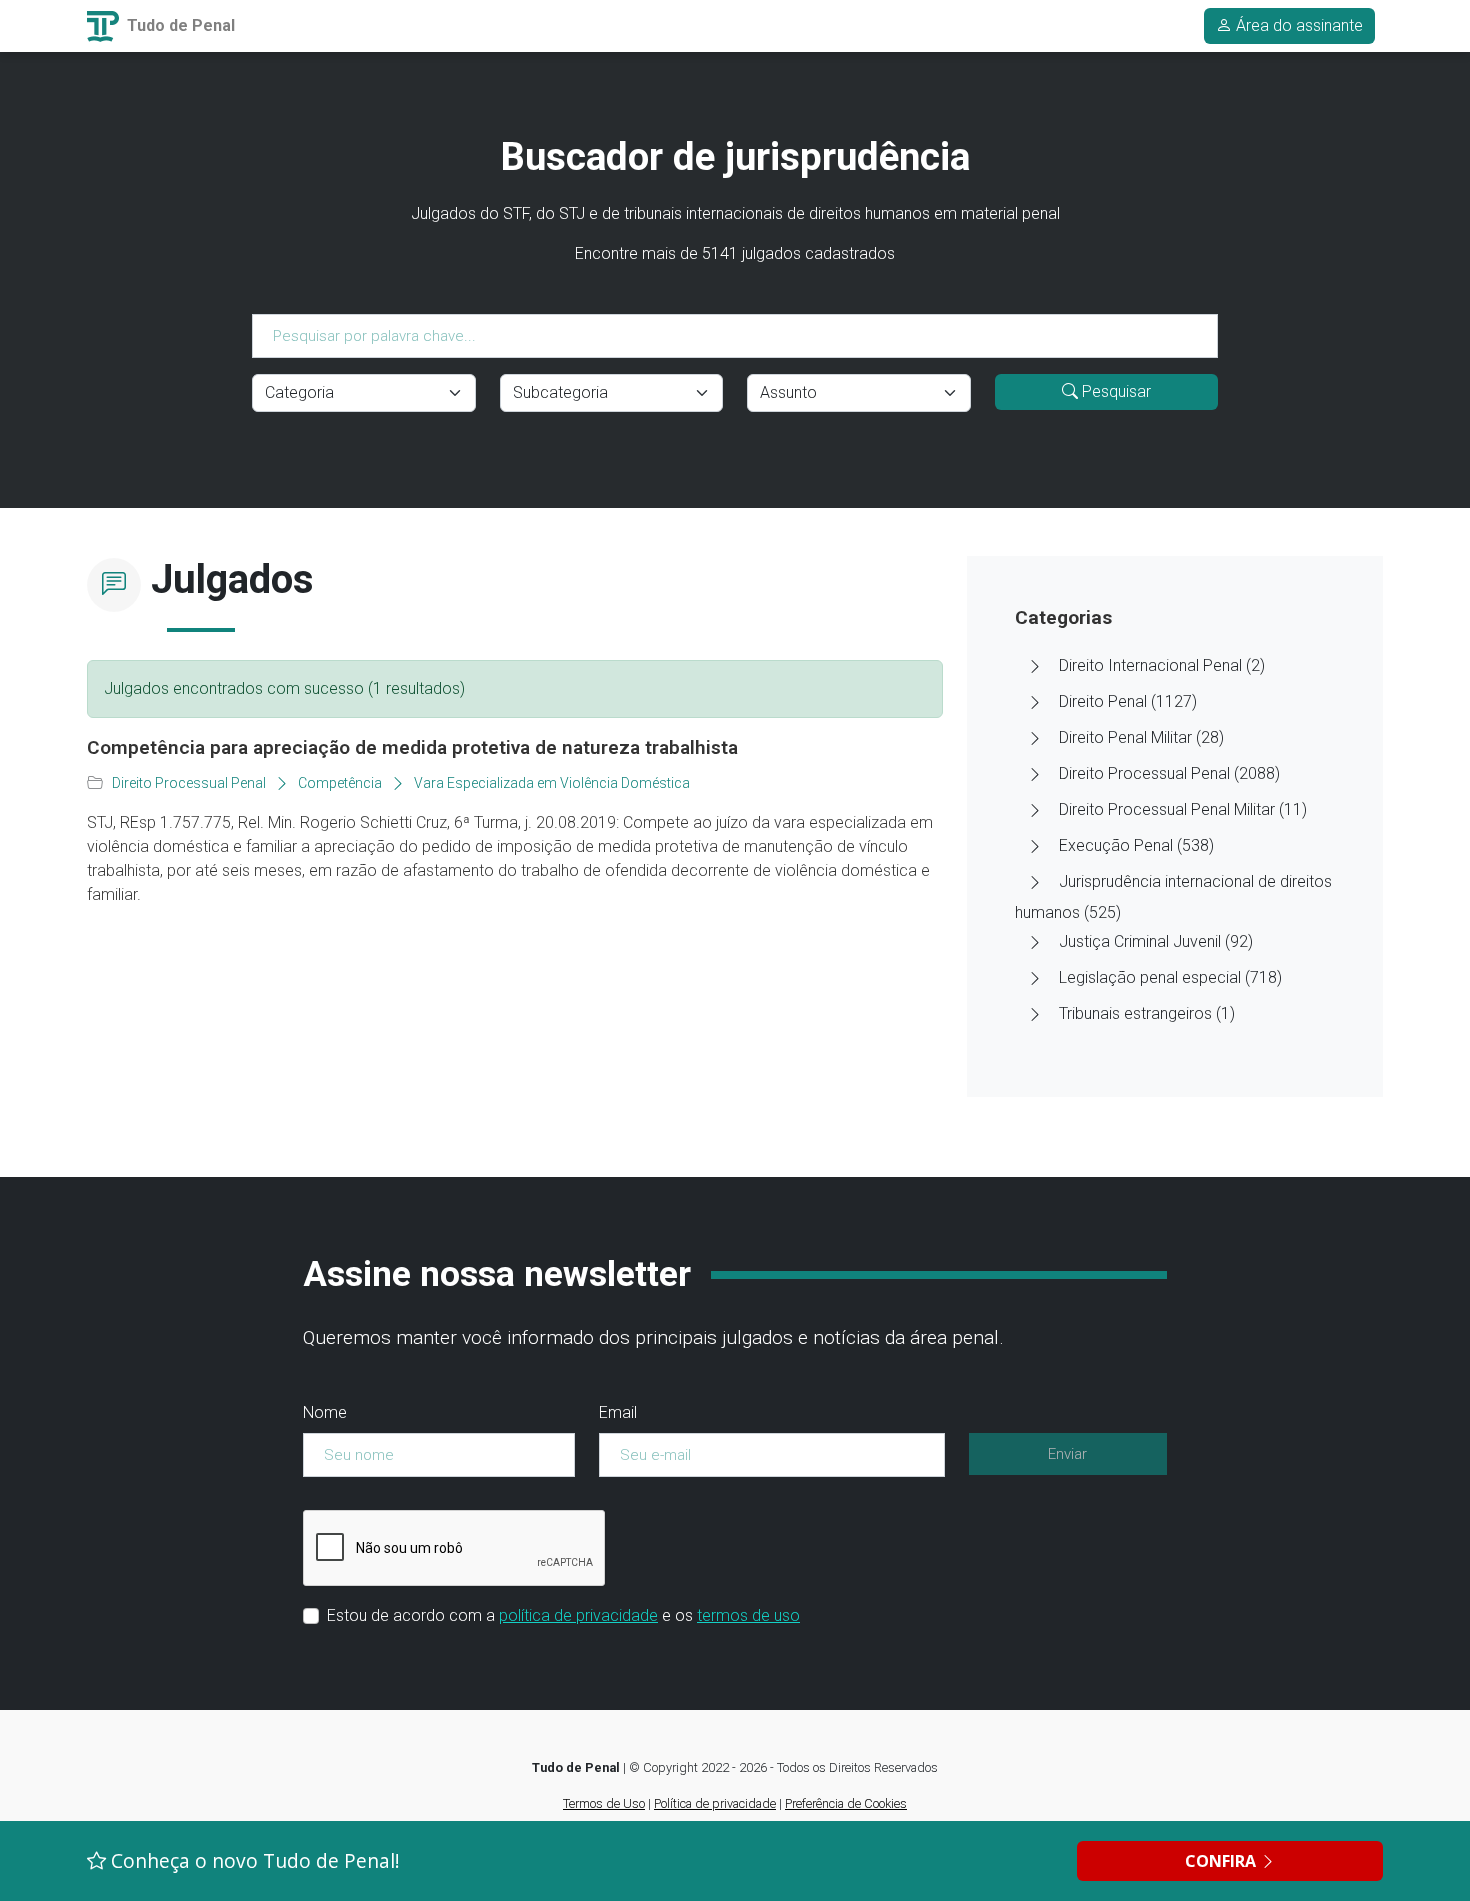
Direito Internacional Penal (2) (1162, 665)
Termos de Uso (604, 1803)
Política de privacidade (715, 1803)
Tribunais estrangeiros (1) (1147, 1013)
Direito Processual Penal (189, 783)
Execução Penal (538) (1136, 845)
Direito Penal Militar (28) (1141, 737)
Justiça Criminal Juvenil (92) (1156, 941)
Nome (325, 1412)
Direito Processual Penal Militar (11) (1183, 809)
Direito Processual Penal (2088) (1169, 773)
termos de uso (748, 1615)
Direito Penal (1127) (1128, 701)
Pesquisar (1114, 391)
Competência (340, 783)
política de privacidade (578, 1615)
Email (618, 1412)
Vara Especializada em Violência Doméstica (552, 783)
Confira (1222, 1861)
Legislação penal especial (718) (1170, 977)
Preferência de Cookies (846, 1803)
